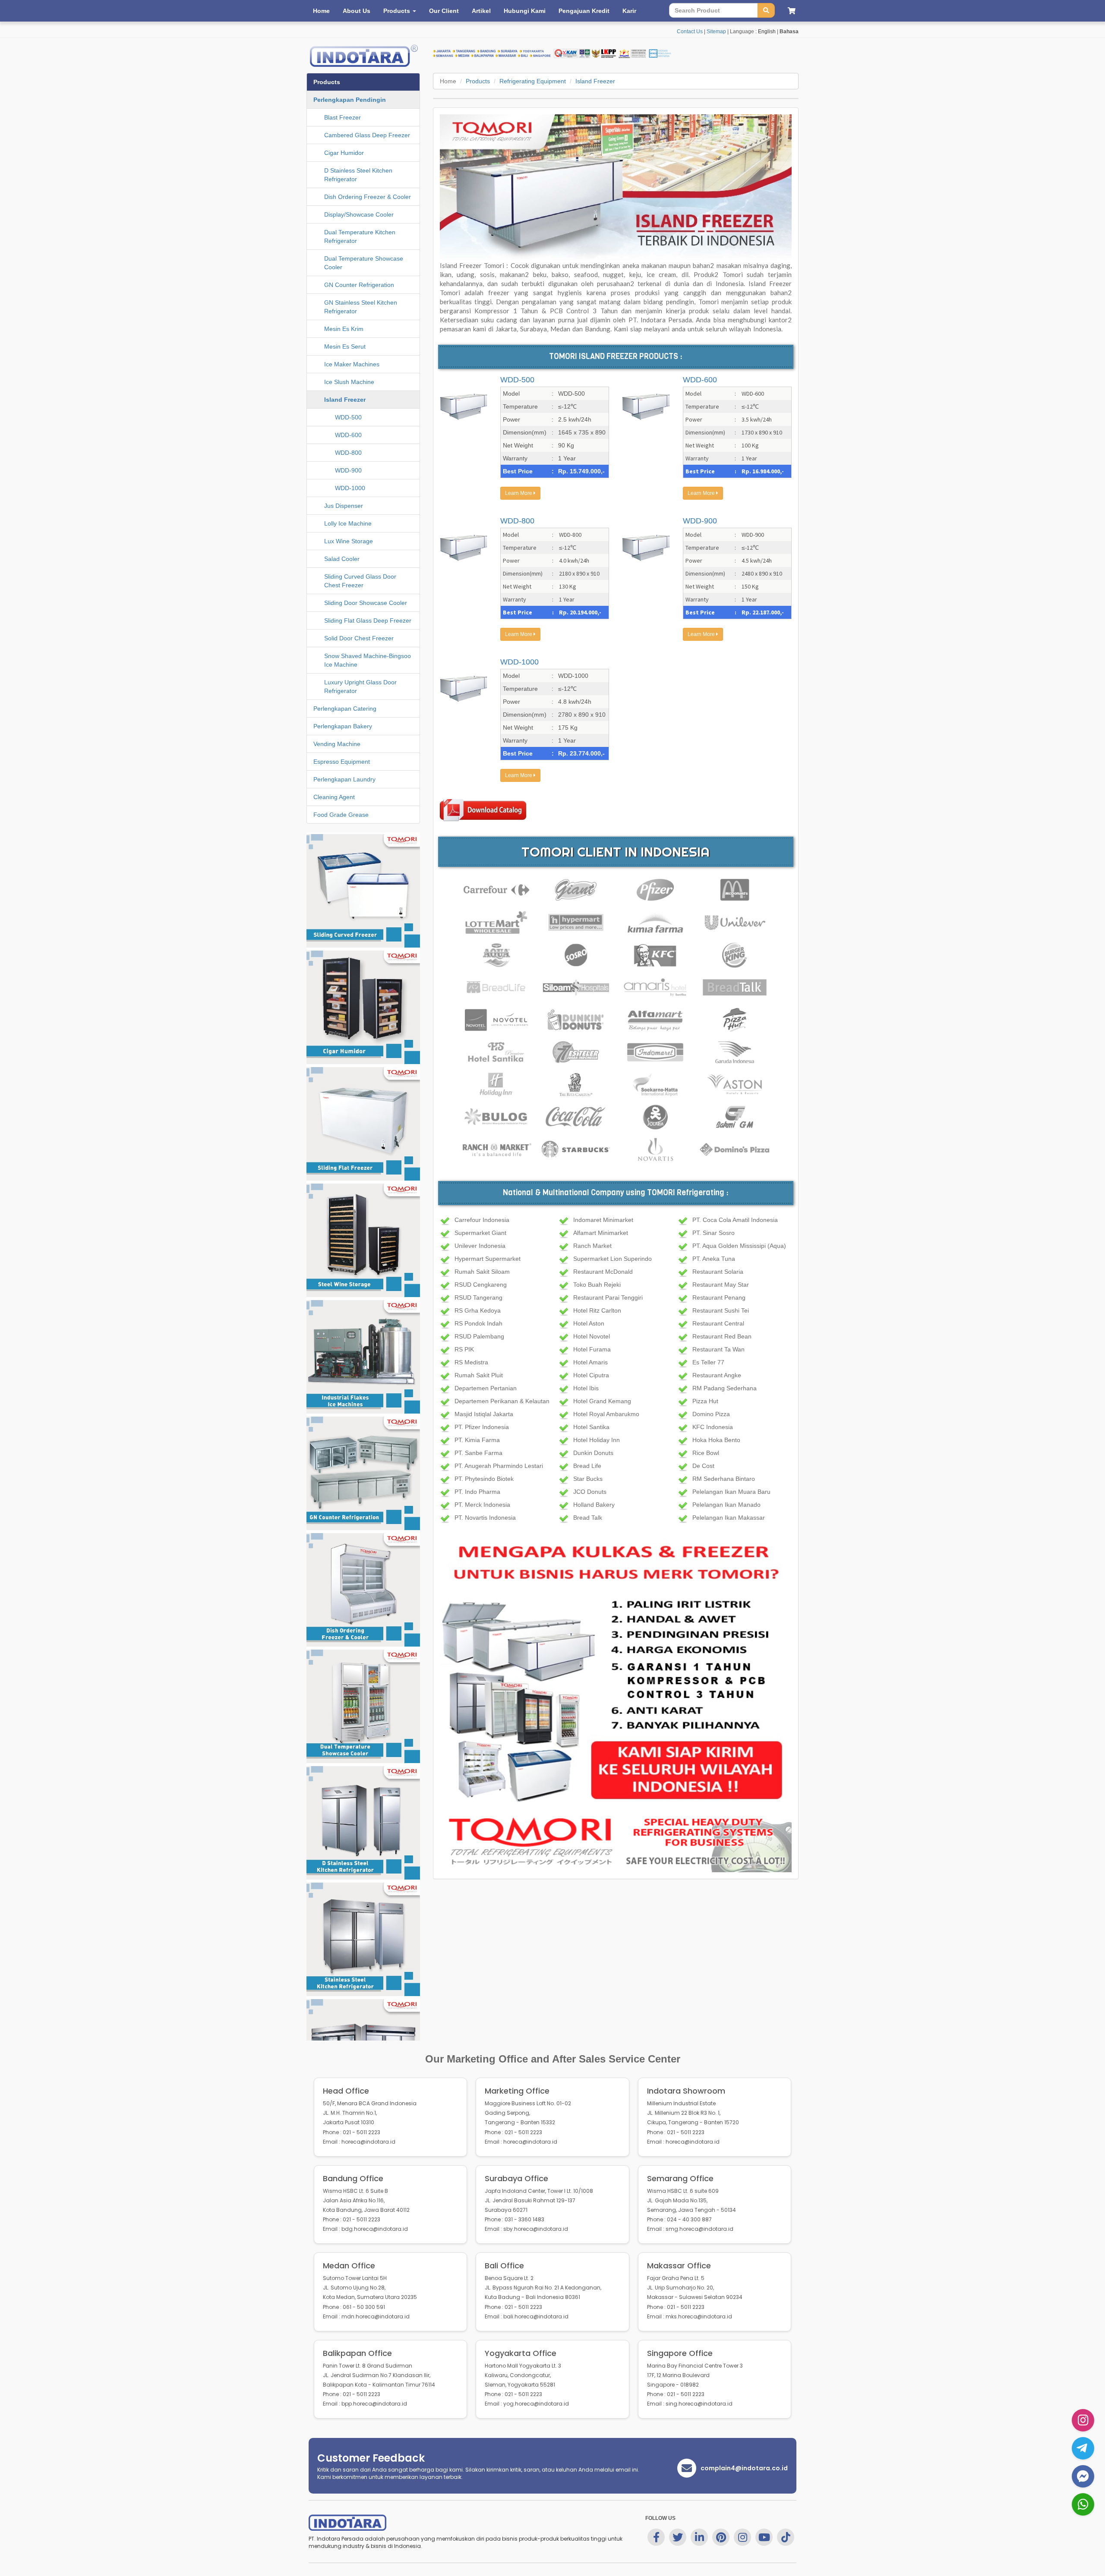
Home (321, 11)
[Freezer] (616, 1672)
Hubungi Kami (525, 11)
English (767, 31)
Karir (629, 11)
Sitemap (716, 31)
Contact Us (690, 31)
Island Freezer (595, 81)
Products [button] (398, 11)
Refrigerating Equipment (533, 81)
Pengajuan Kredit (584, 11)
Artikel (481, 11)
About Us (357, 11)
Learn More (519, 493)
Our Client (444, 11)
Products (478, 81)
